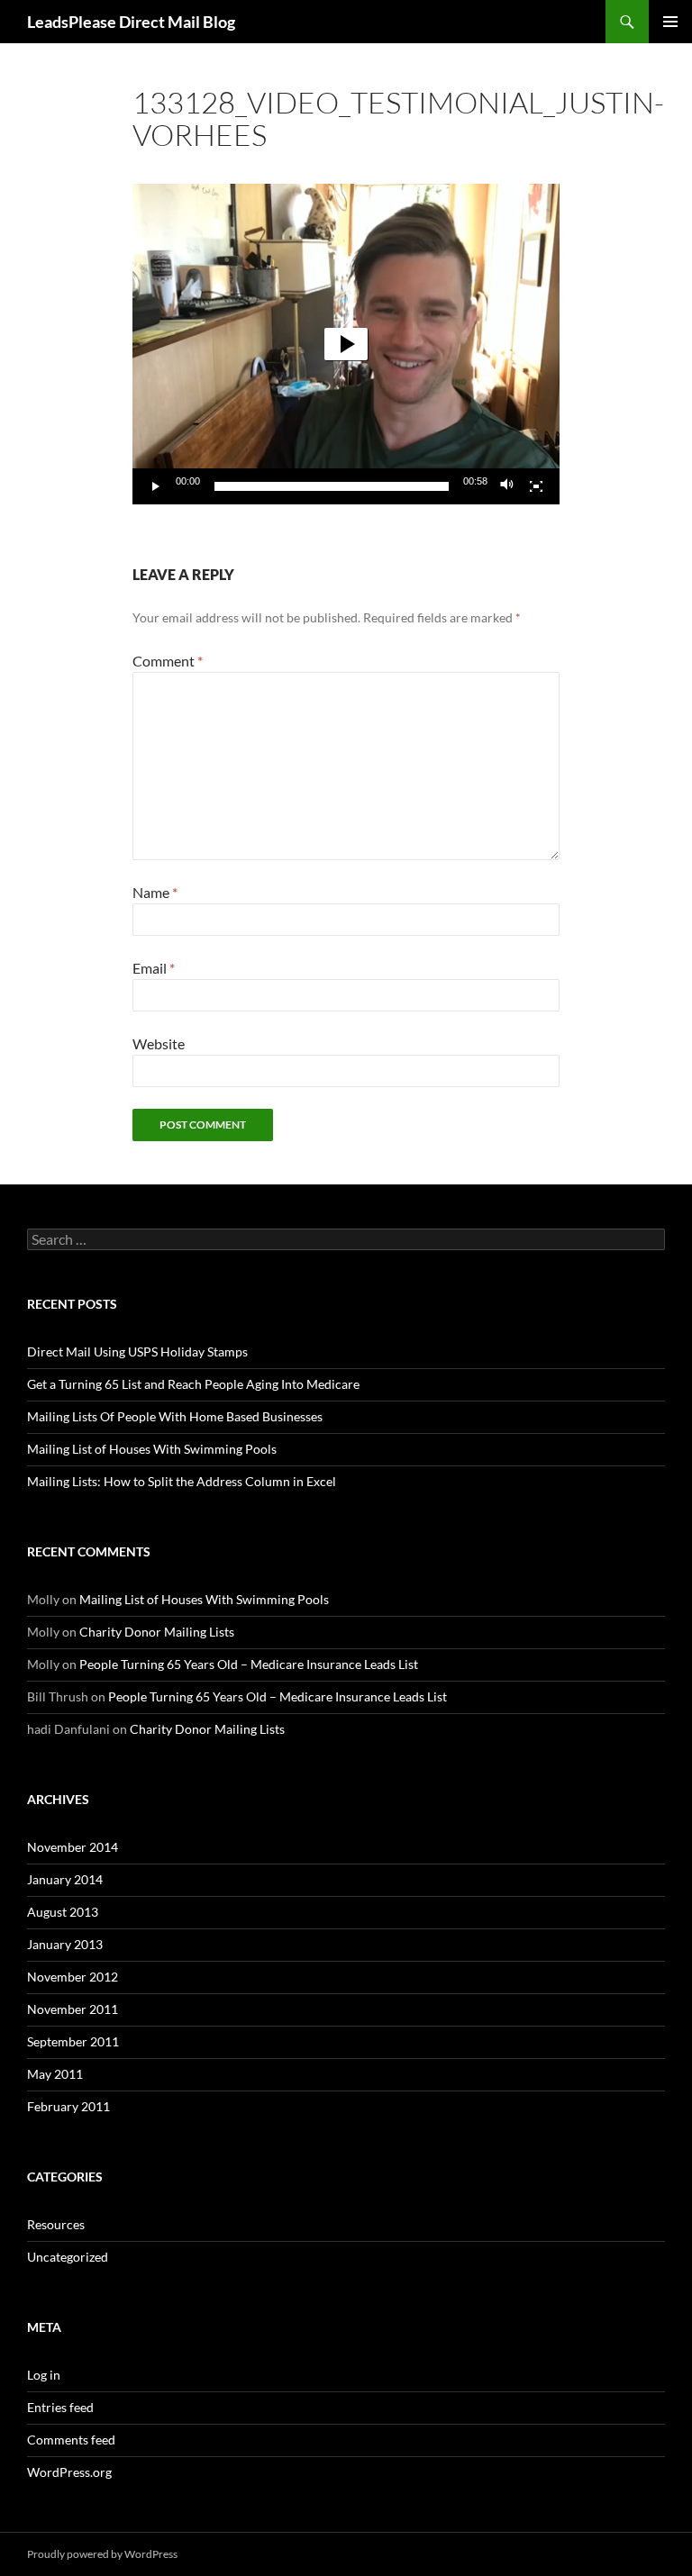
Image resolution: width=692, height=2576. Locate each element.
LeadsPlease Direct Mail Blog (131, 22)
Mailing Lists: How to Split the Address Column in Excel (182, 1481)
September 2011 (73, 2041)
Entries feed (60, 2407)
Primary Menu (670, 22)
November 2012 (73, 1977)
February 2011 (68, 2106)
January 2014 (65, 1879)
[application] (346, 344)
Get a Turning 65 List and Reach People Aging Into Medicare (193, 1384)
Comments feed (71, 2440)
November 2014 (73, 1847)
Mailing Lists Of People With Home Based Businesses (175, 1416)
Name (155, 892)
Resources (56, 2224)
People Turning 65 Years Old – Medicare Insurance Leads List (249, 1664)
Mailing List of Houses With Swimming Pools (152, 1449)
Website (159, 1043)
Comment (168, 661)
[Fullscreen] (536, 486)
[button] (346, 344)
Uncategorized (68, 2257)
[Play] (156, 486)
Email (154, 968)
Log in (44, 2375)
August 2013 (63, 1912)
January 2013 (65, 1944)
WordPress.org (69, 2472)
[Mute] (507, 486)
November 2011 (73, 2009)
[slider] (332, 486)
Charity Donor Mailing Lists (157, 1632)
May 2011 (55, 2074)
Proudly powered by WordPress (102, 2554)
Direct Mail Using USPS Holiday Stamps (137, 1351)
